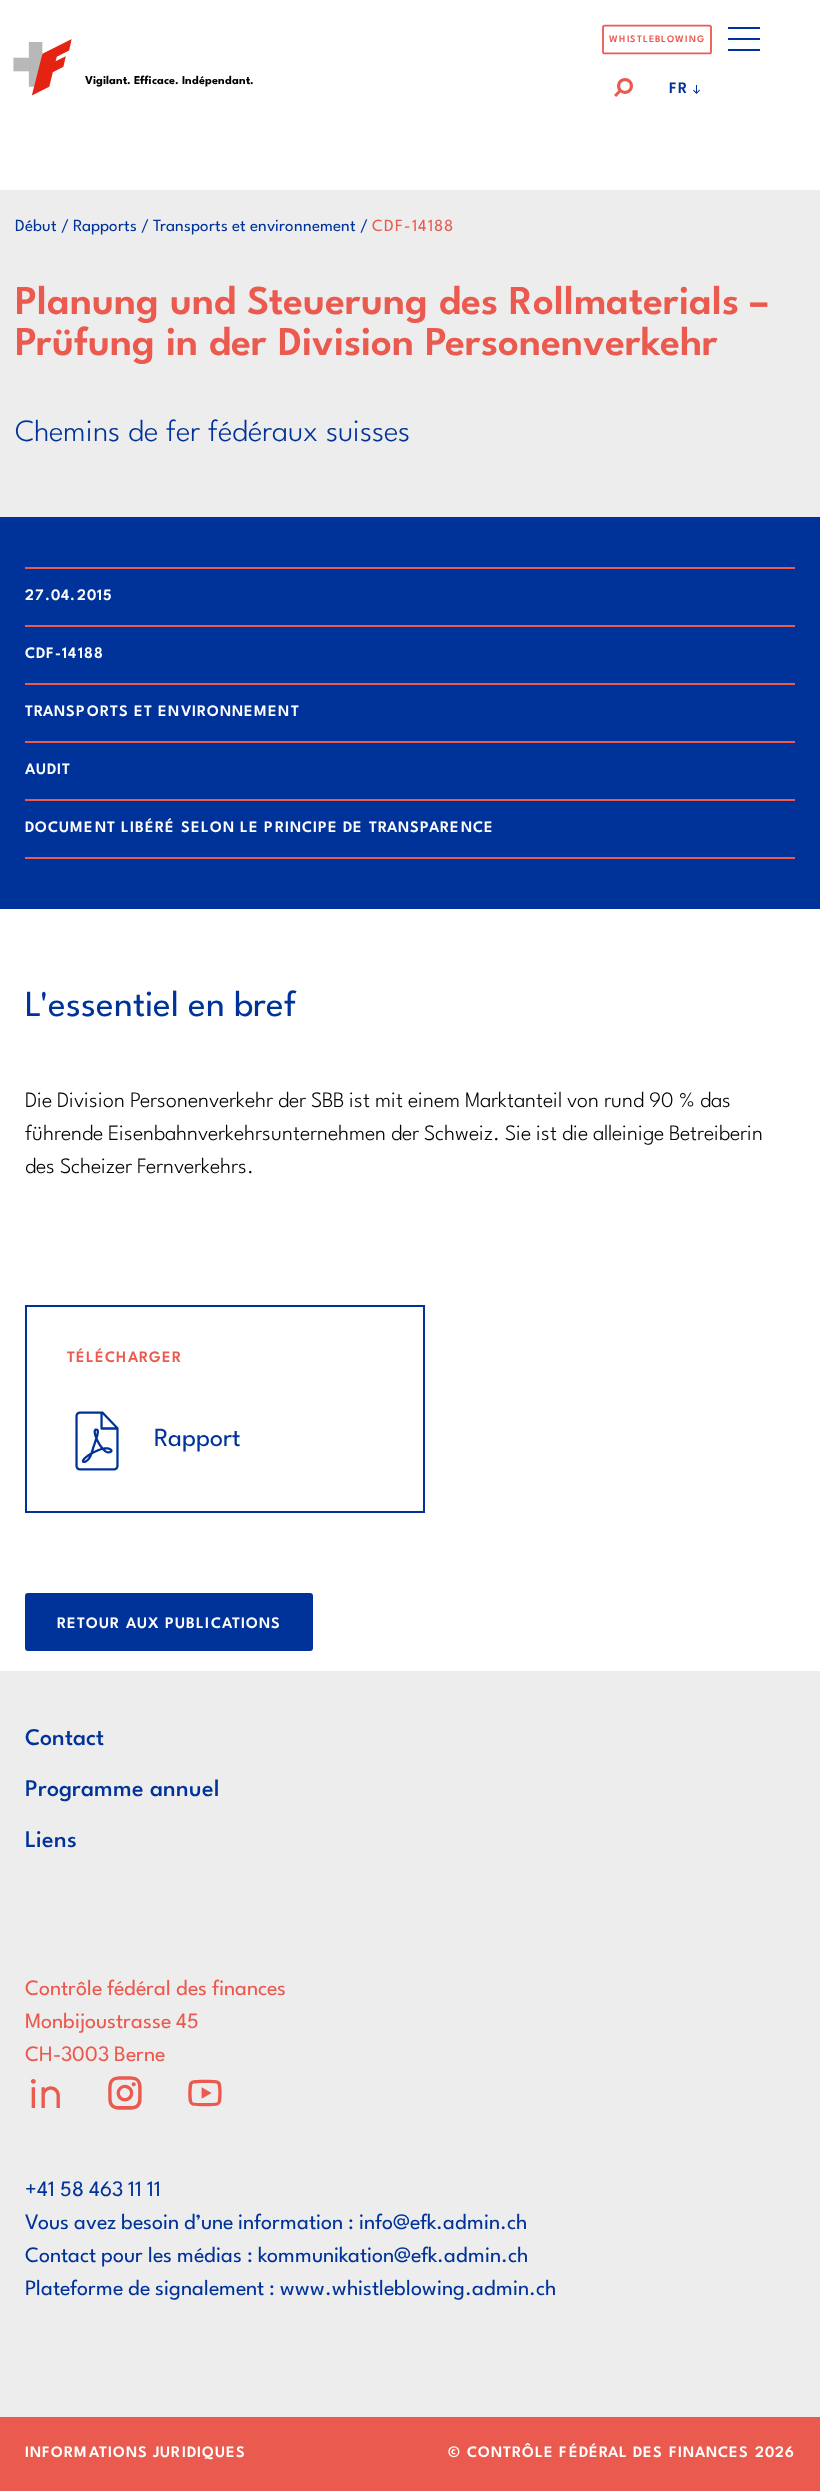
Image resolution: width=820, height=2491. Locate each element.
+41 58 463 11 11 (93, 2191)
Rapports (105, 227)
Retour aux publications (169, 1624)
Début (36, 227)
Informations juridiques (135, 2453)
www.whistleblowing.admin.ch (418, 2290)
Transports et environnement (254, 227)
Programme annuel (122, 1790)
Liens (51, 1841)
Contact (64, 1739)
